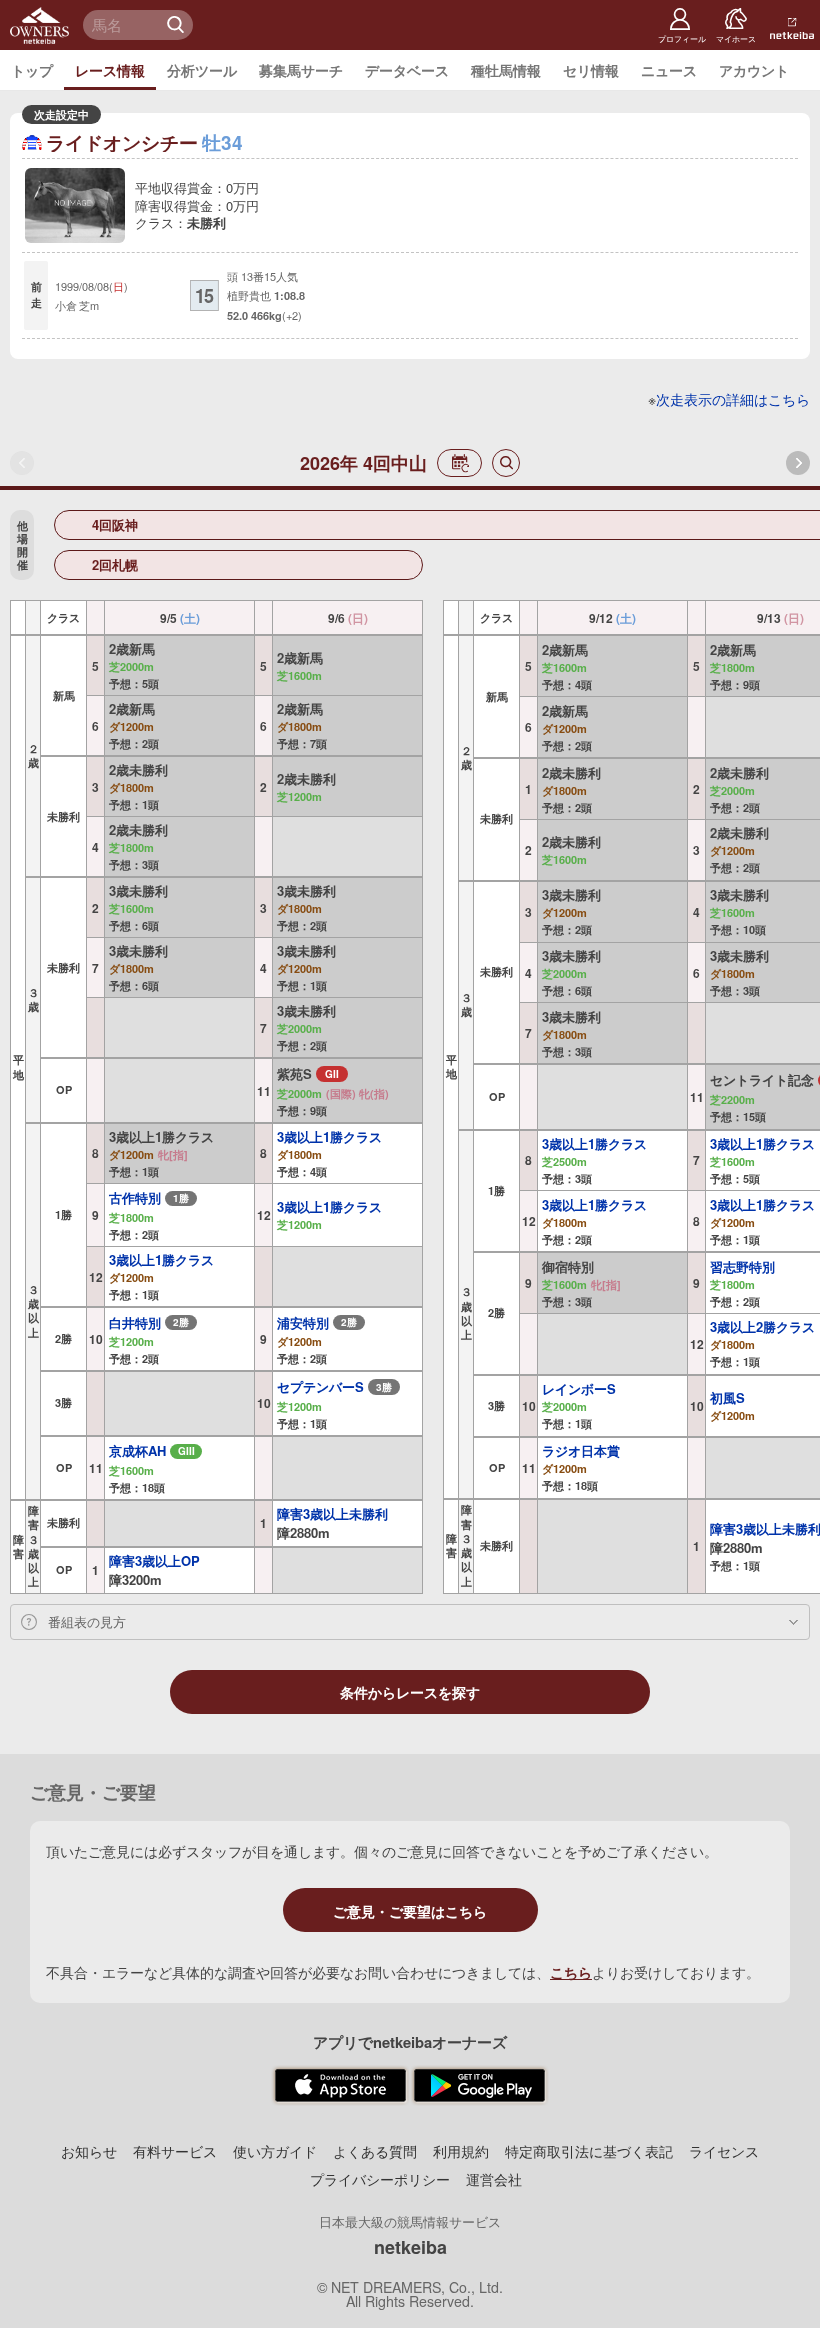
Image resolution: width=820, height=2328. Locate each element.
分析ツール (202, 70)
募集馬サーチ (301, 70)
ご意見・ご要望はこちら (410, 1911)
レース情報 (110, 70)
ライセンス (724, 2151)
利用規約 (461, 2151)
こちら (571, 1972)
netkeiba (410, 2247)
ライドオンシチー (122, 142)
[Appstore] (340, 2086)
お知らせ (89, 2151)
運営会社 (494, 2179)
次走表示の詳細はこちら (733, 399)
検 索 (178, 25)
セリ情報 (591, 70)
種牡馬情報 (506, 70)
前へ (22, 463)
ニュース (669, 70)
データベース (407, 70)
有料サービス (175, 2151)
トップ (32, 70)
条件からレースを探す (410, 1693)
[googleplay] (479, 2086)
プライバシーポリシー (380, 2179)
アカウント (754, 70)
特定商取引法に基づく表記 (589, 2151)
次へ (798, 463)
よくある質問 (375, 2151)
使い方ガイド (275, 2151)
